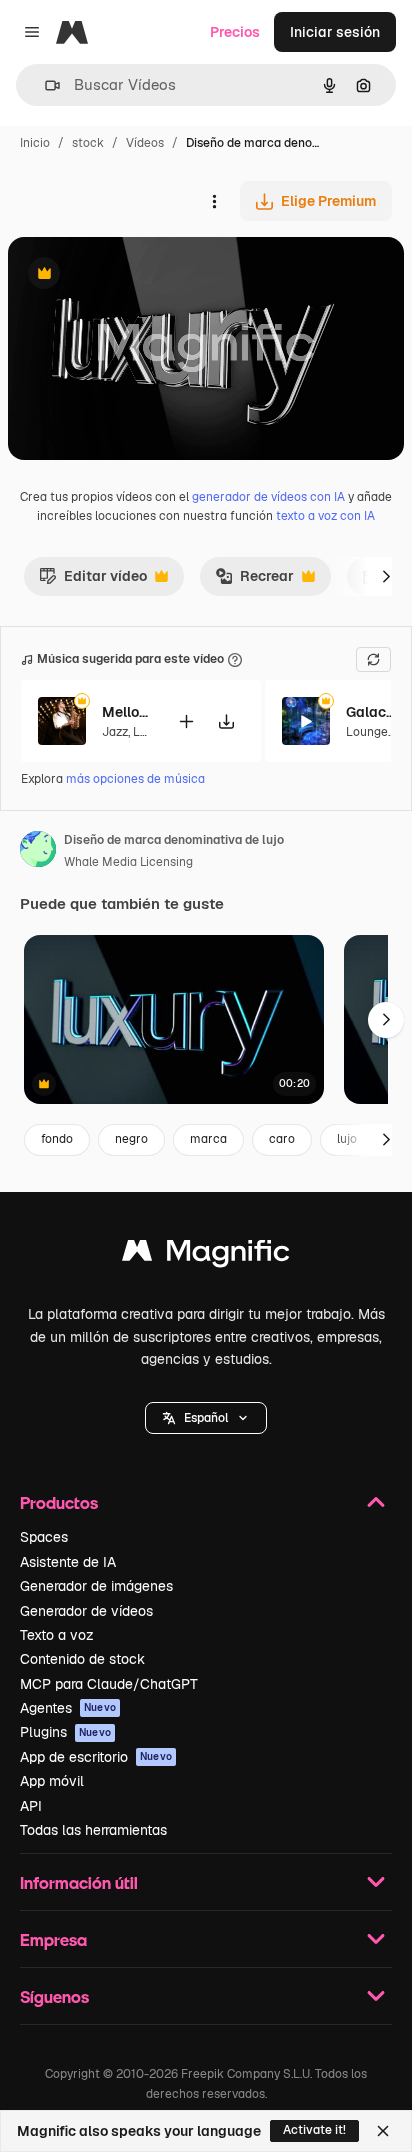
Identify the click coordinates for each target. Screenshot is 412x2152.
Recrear (254, 581)
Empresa (53, 1939)
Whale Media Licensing (128, 862)
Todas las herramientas (93, 1830)
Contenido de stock (82, 1659)
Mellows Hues (127, 712)
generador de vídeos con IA (268, 497)
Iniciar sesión (335, 32)
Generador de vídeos (86, 1611)
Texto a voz (57, 1635)
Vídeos (145, 143)
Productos (59, 1502)
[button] (206, 1418)
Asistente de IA (68, 1562)
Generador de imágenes (96, 1586)
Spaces (44, 1537)
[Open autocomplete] (44, 85)
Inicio (35, 143)
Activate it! (314, 2130)
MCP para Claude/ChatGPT (109, 1684)
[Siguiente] (386, 576)
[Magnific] (206, 1255)
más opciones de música (135, 779)
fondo (57, 1139)
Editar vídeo (93, 581)
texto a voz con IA (325, 516)
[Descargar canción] (226, 721)
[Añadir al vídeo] (186, 721)
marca (208, 1139)
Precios (235, 32)
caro (282, 1139)
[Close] (383, 2131)
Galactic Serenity (371, 712)
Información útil (79, 1882)
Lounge (367, 732)
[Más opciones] (214, 201)
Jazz (115, 732)
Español (206, 1418)
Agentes (68, 1708)
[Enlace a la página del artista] (38, 852)
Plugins (65, 1732)
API (31, 1806)
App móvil (52, 1781)
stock (88, 143)
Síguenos (54, 1996)
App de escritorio (96, 1757)
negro (131, 1139)
